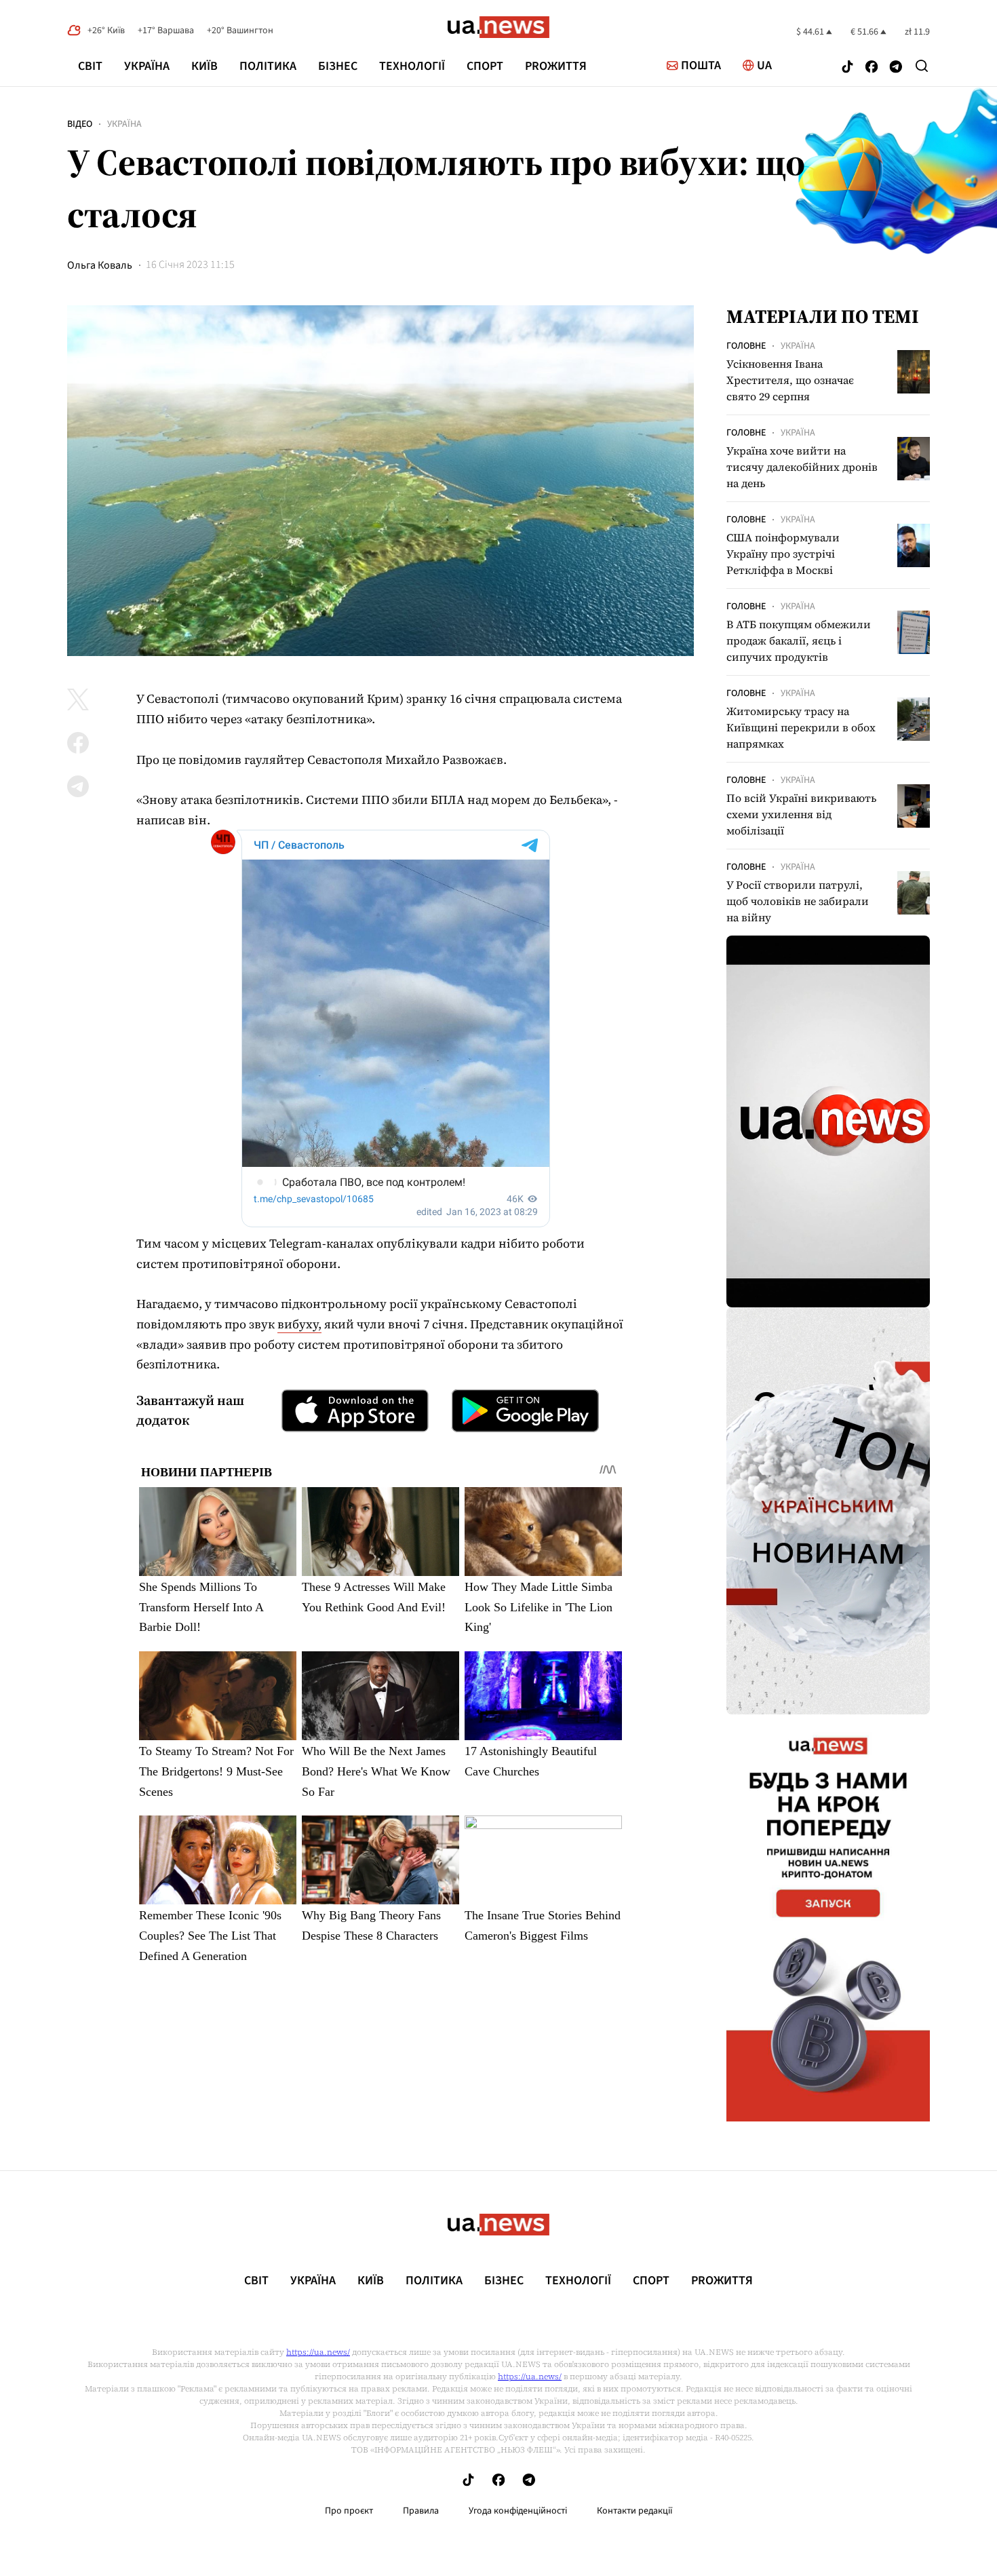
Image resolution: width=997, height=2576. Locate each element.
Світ (90, 66)
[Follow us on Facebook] (872, 68)
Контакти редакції (635, 2511)
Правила (421, 2511)
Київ (204, 66)
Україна (147, 66)
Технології (412, 66)
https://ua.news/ (318, 2352)
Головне (746, 346)
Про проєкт (349, 2511)
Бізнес (338, 66)
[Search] (922, 66)
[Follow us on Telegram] (896, 68)
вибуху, (299, 1324)
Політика (268, 66)
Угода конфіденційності (518, 2511)
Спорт (485, 66)
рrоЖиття (556, 66)
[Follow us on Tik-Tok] (847, 68)
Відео (80, 124)
